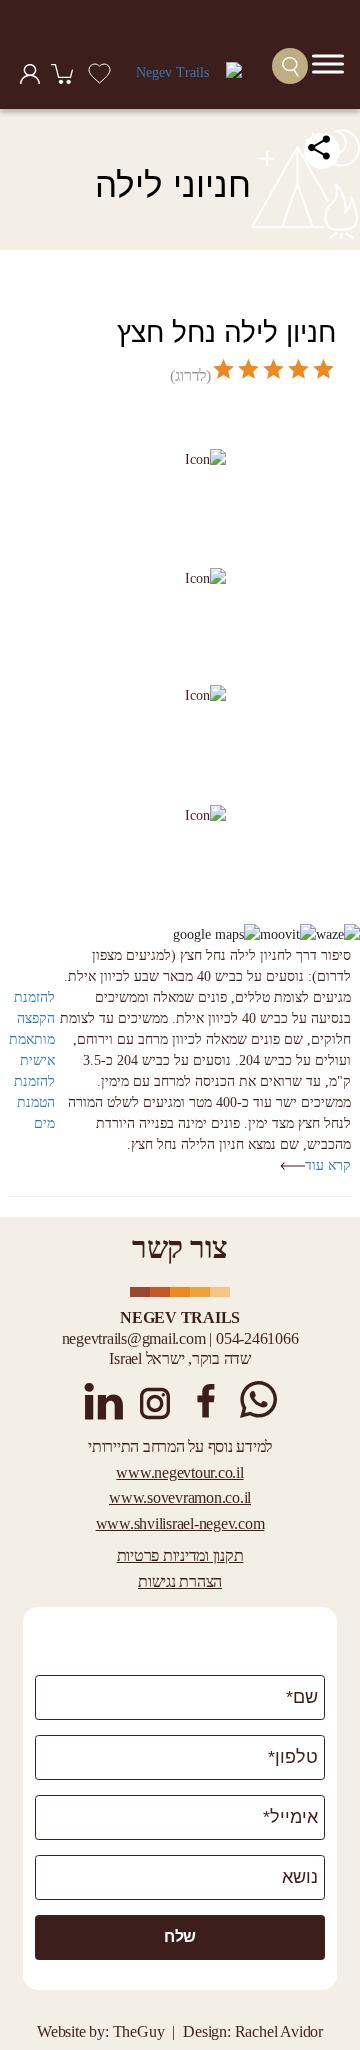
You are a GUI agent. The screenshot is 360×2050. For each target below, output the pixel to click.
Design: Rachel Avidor (253, 2031)
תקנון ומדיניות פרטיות (180, 1555)
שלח (180, 1936)
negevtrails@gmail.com (134, 1338)
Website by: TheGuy (100, 2031)
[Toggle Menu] (328, 64)
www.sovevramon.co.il (180, 1497)
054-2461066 (257, 1338)
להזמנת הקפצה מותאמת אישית (32, 1029)
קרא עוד (328, 1165)
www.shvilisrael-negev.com (180, 1523)
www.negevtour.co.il (179, 1472)
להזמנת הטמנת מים (34, 1102)
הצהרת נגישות (180, 1581)
